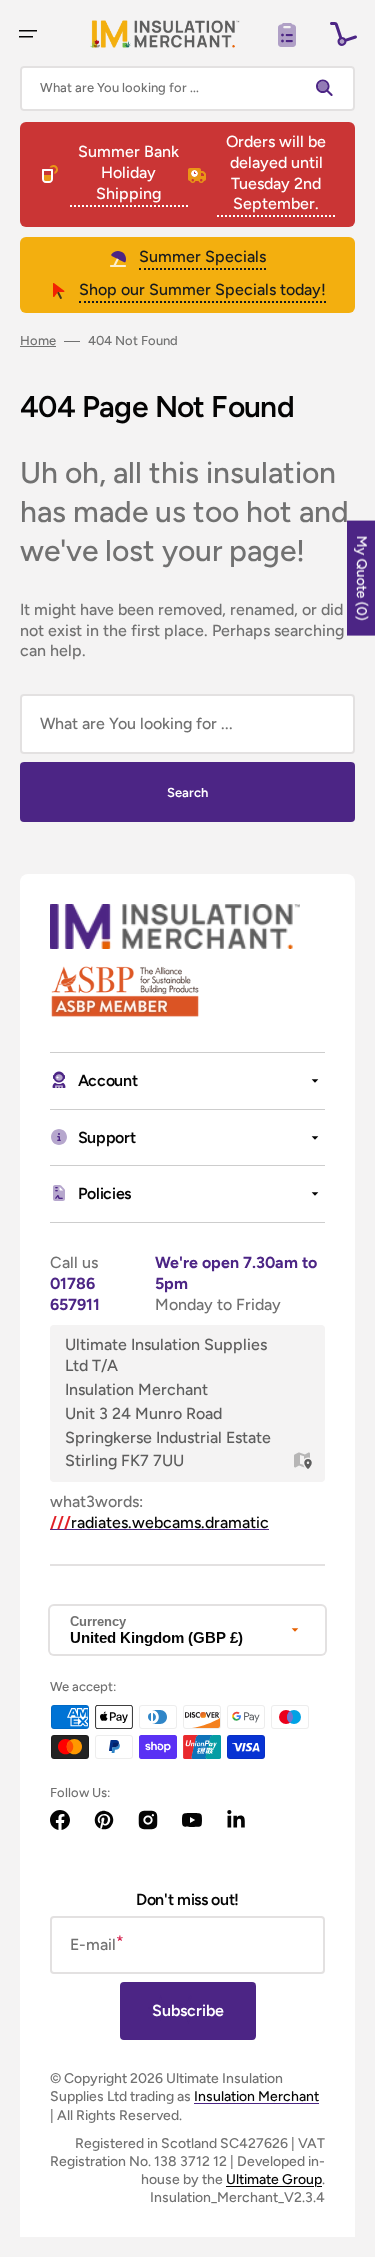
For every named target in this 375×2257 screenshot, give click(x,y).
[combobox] (187, 88)
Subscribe (188, 2010)
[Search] (329, 88)
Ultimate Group (274, 2179)
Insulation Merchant (256, 2096)
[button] (28, 34)
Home (38, 340)
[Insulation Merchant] (165, 33)
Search (187, 792)
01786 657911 (75, 1294)
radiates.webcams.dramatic (159, 1522)
